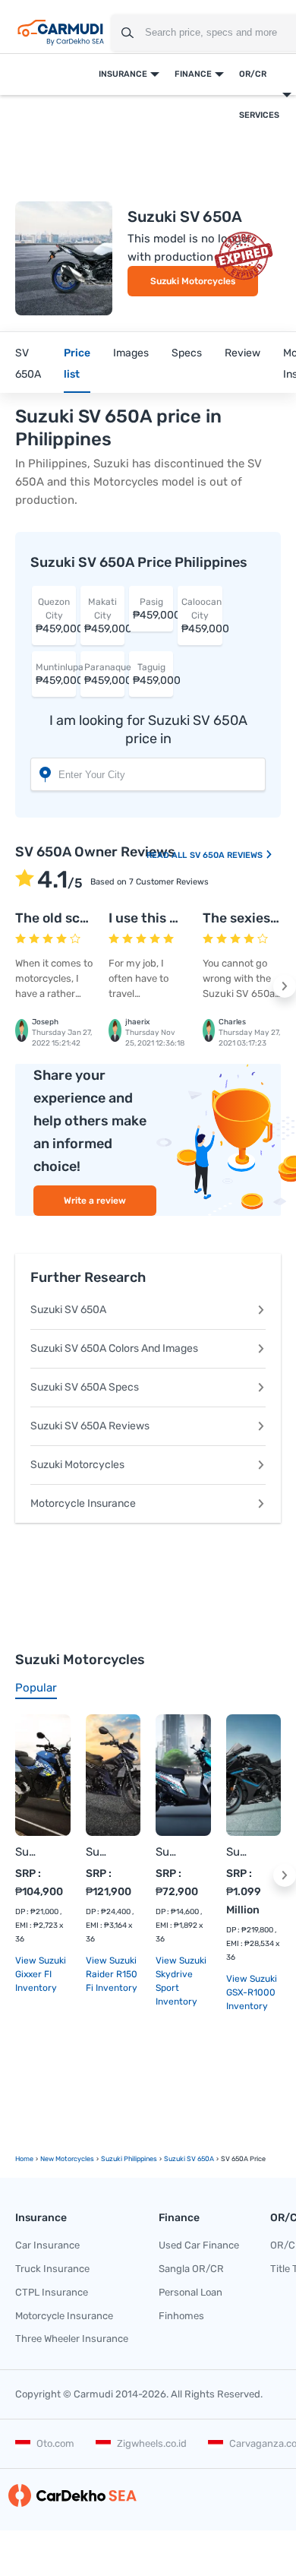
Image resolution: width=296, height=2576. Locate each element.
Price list (77, 364)
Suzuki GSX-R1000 (239, 1852)
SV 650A (28, 364)
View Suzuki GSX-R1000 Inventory (252, 1992)
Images (131, 353)
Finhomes (181, 2316)
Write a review (95, 1201)
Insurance (123, 74)
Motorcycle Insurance (83, 1503)
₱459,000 (56, 616)
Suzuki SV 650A (68, 1310)
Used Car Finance (199, 2245)
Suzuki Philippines (129, 2159)
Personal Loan (191, 2292)
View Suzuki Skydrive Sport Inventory (181, 1981)
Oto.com (55, 2443)
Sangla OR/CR (191, 2269)
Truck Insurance (52, 2269)
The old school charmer (90, 918)
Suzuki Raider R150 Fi (98, 1852)
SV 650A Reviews (227, 855)
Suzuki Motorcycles (193, 281)
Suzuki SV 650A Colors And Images (114, 1348)
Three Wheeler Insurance (72, 2339)
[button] (285, 986)
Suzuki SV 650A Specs (85, 1387)
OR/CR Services (259, 95)
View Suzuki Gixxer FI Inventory (41, 1974)
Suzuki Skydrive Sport (168, 1852)
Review (242, 353)
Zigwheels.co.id (152, 2443)
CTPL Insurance (52, 2292)
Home (24, 2159)
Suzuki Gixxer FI (28, 1852)
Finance (193, 74)
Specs (187, 353)
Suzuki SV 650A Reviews (90, 1426)
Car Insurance (47, 2245)
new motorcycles (67, 2159)
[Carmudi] (61, 33)
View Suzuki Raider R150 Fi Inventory (112, 1974)
